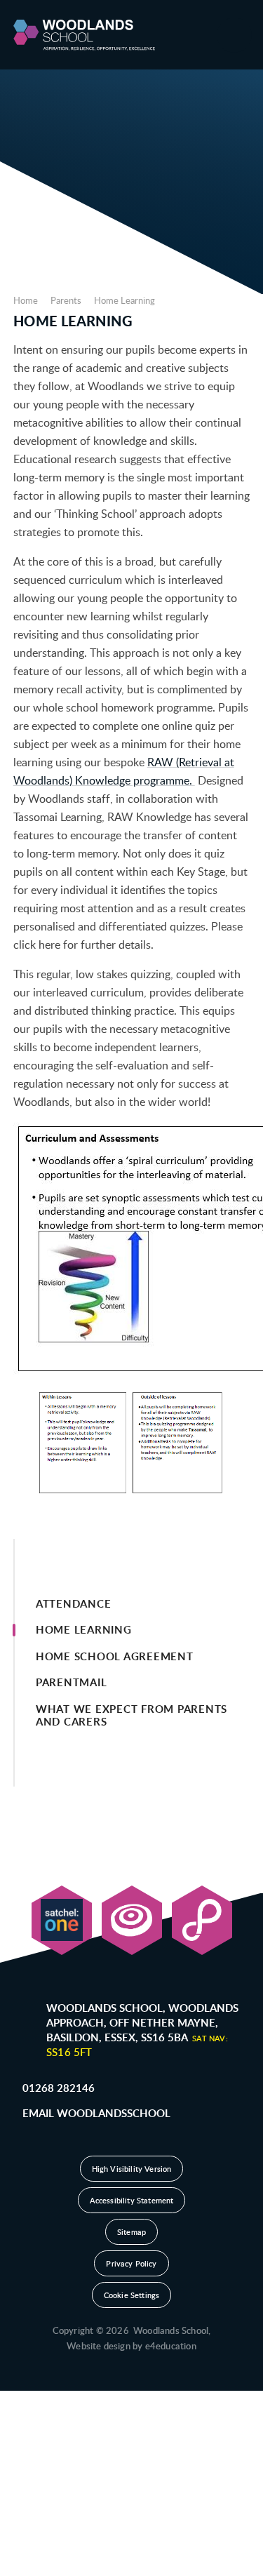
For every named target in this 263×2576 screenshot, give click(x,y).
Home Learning (124, 300)
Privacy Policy (131, 2263)
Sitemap (131, 2232)
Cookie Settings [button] (131, 2295)
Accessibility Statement (132, 2200)
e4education (171, 2346)
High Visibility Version (132, 2169)
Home (26, 300)
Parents (66, 300)
